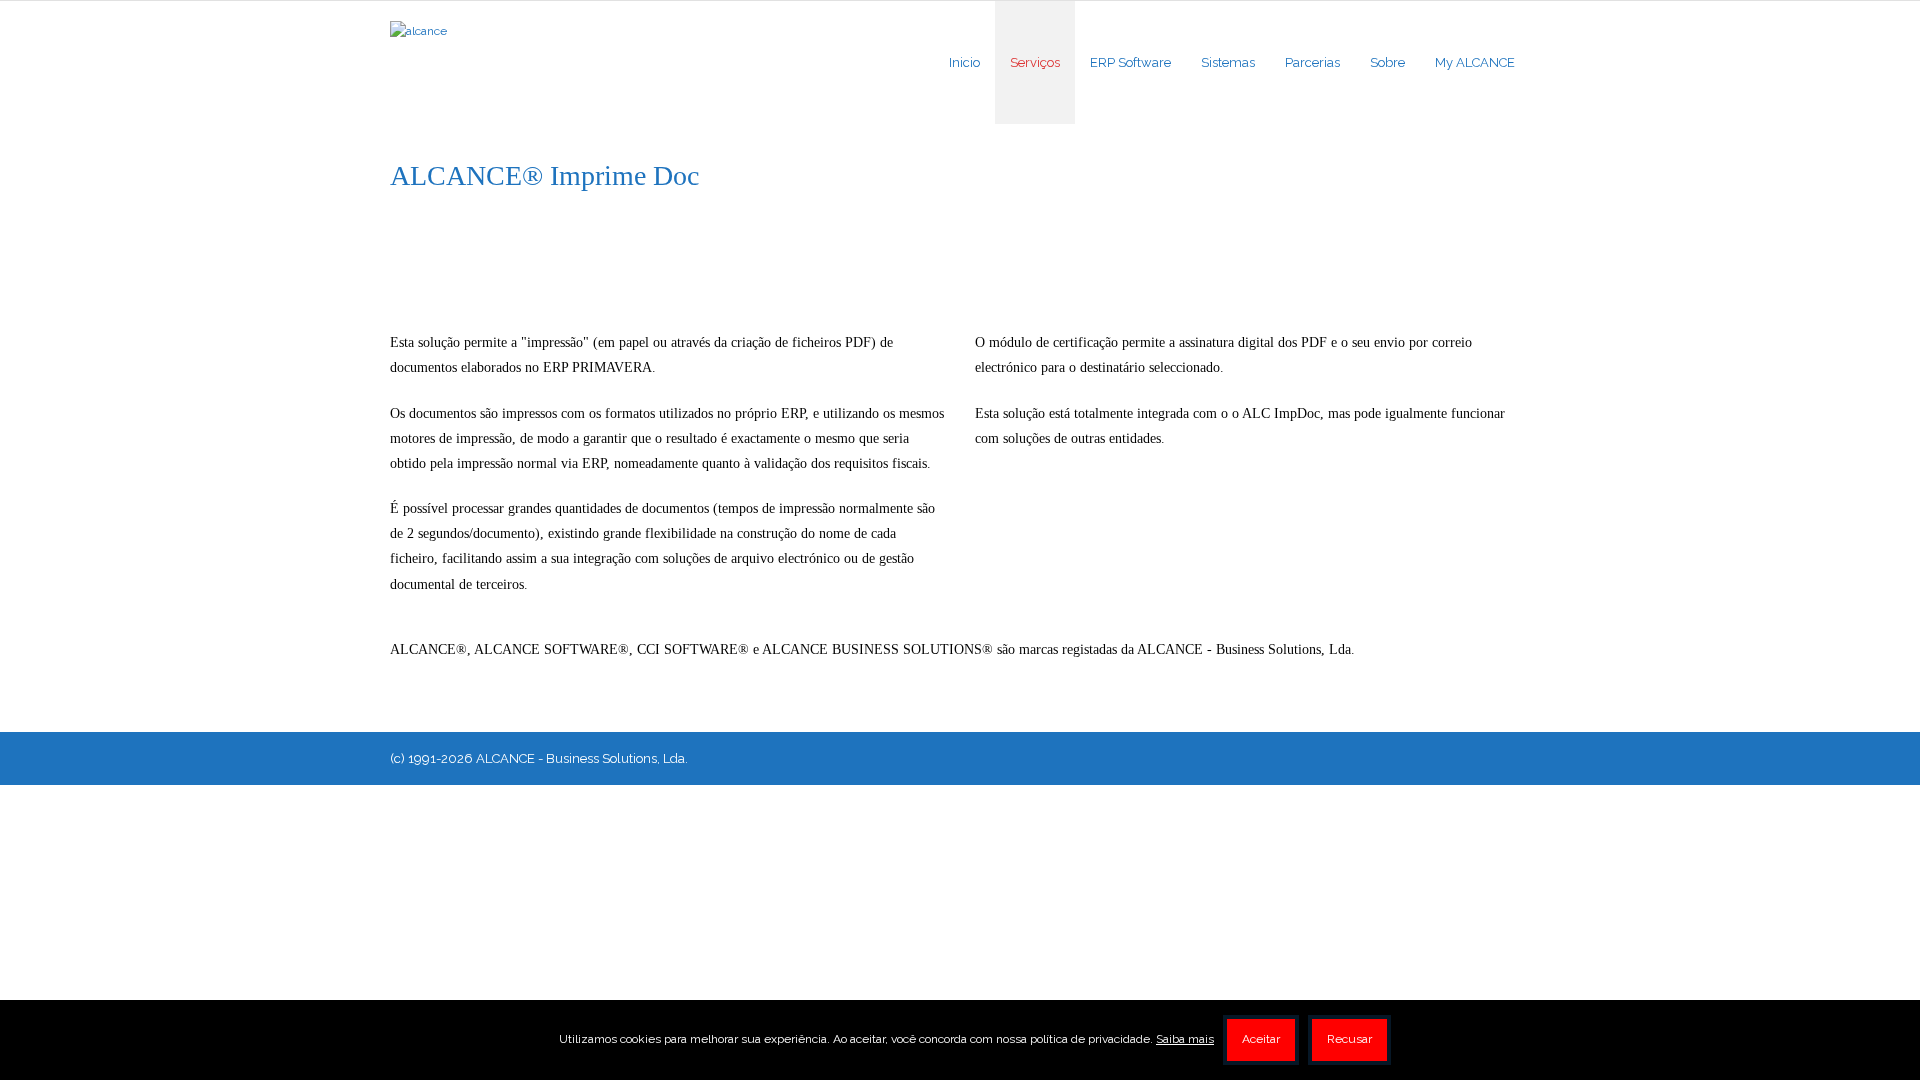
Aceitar (1261, 1039)
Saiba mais (1185, 1039)
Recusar (1349, 1039)
